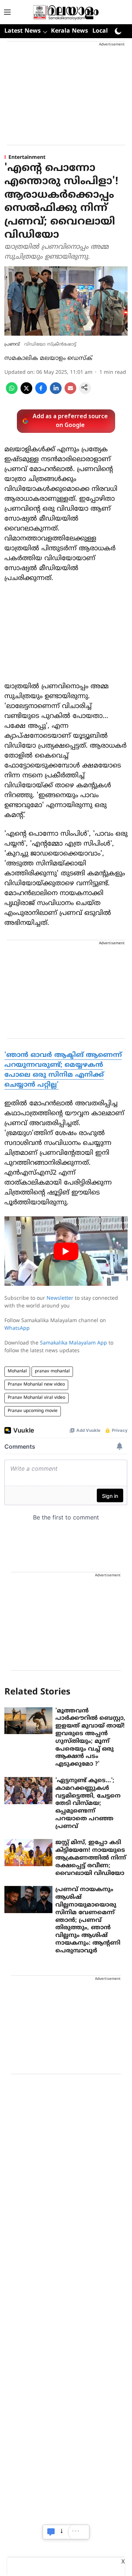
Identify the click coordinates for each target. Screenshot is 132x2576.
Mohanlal (17, 1371)
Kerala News (69, 31)
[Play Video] (66, 1251)
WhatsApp (17, 1329)
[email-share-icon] (70, 393)
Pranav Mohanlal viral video (36, 1398)
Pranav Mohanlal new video (36, 1385)
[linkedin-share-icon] (56, 393)
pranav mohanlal (52, 1371)
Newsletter (60, 1298)
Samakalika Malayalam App (74, 1343)
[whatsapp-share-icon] (12, 393)
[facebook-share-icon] (41, 393)
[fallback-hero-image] (28, 1721)
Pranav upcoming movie (33, 1411)
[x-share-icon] (26, 393)
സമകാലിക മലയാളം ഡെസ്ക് (48, 358)
